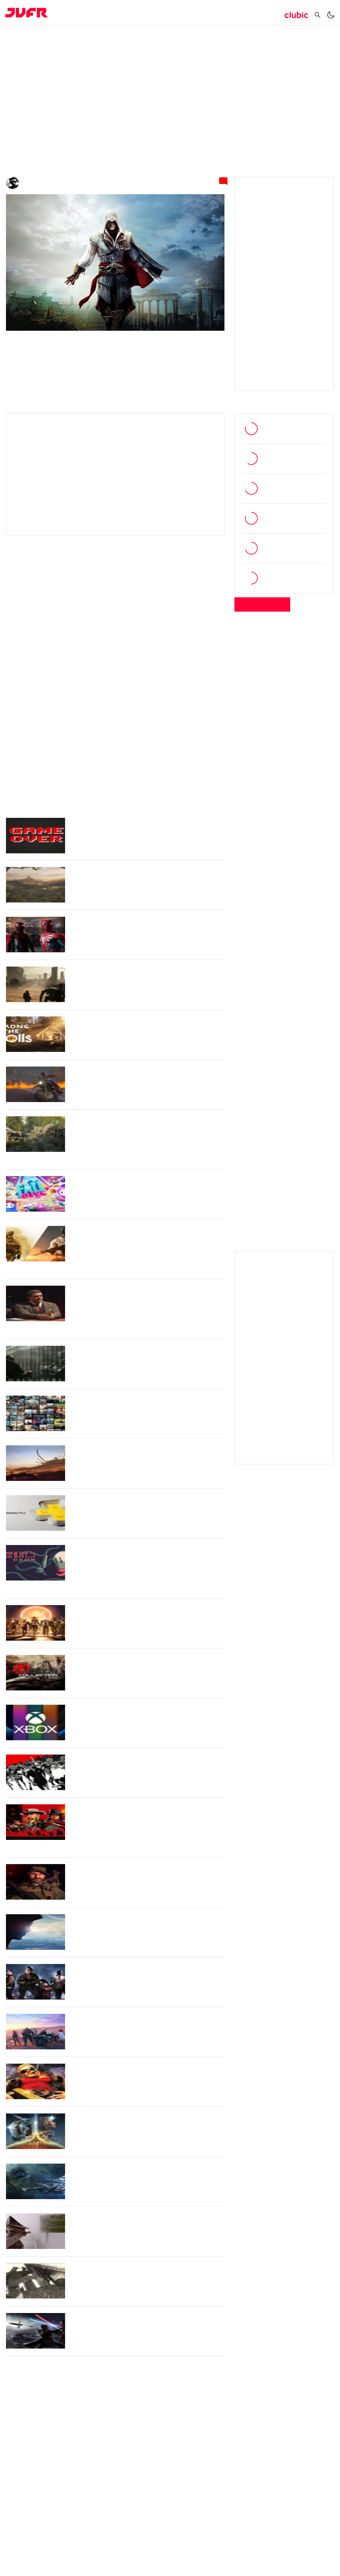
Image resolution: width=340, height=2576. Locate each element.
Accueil (15, 39)
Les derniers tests (263, 609)
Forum (264, 14)
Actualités (41, 39)
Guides (232, 14)
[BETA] (27, 15)
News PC (70, 39)
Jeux (137, 14)
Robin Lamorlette (44, 184)
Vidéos (166, 14)
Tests (110, 14)
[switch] (331, 18)
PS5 (170, 736)
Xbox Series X (26, 745)
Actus (81, 14)
